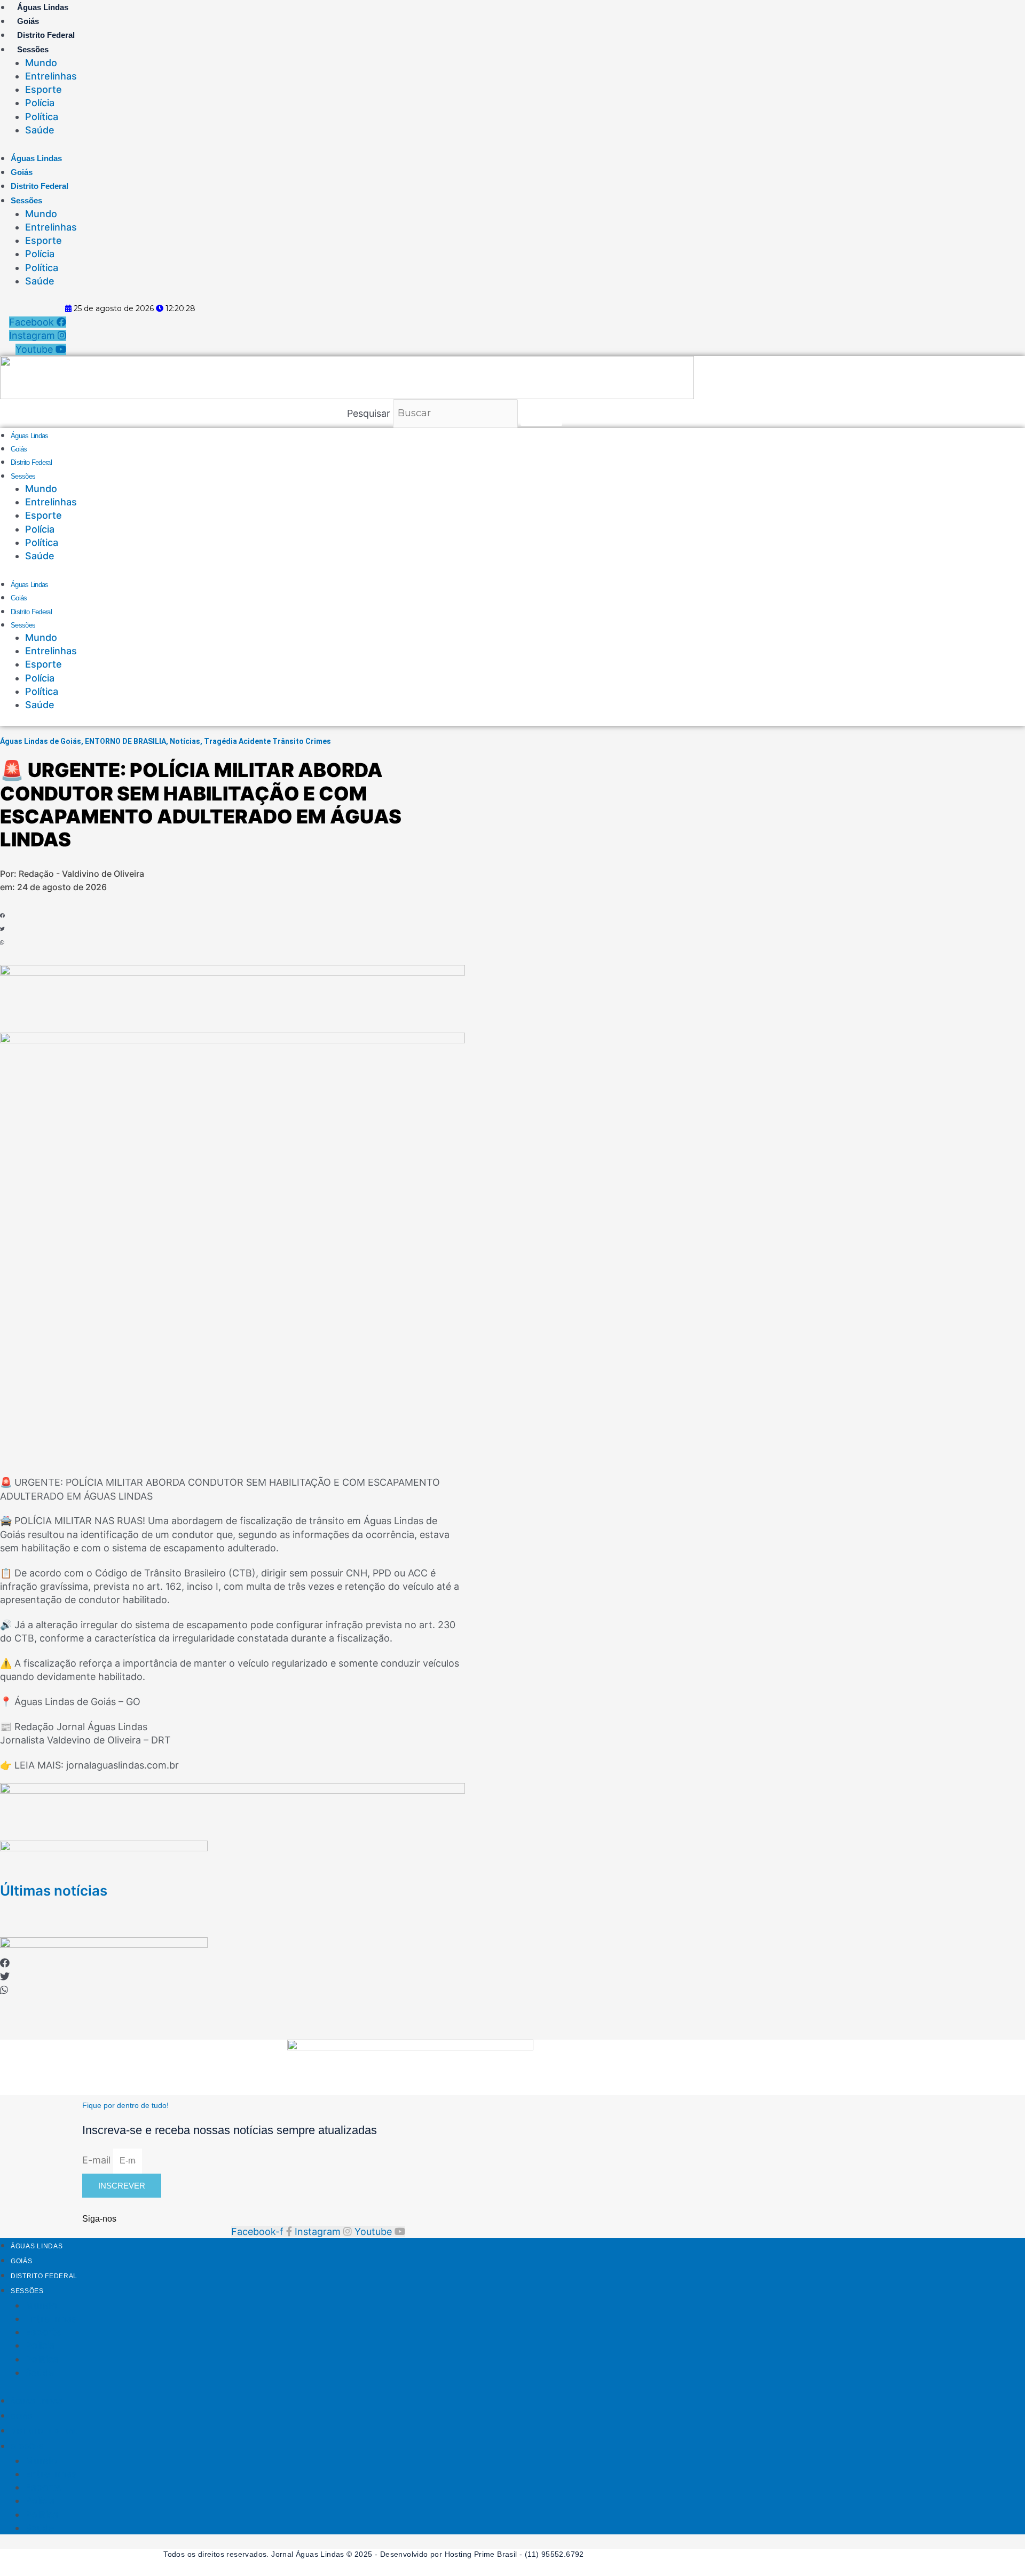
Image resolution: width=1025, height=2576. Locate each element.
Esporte (44, 89)
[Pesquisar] (541, 413)
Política (42, 117)
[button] (44, 916)
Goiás (28, 21)
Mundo (41, 63)
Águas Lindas (43, 7)
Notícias (185, 741)
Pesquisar (369, 413)
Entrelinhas (51, 76)
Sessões (33, 49)
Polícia (40, 103)
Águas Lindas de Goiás (41, 741)
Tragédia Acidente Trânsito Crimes (267, 741)
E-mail (98, 2160)
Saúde (40, 130)
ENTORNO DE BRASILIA (125, 741)
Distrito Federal (46, 35)
